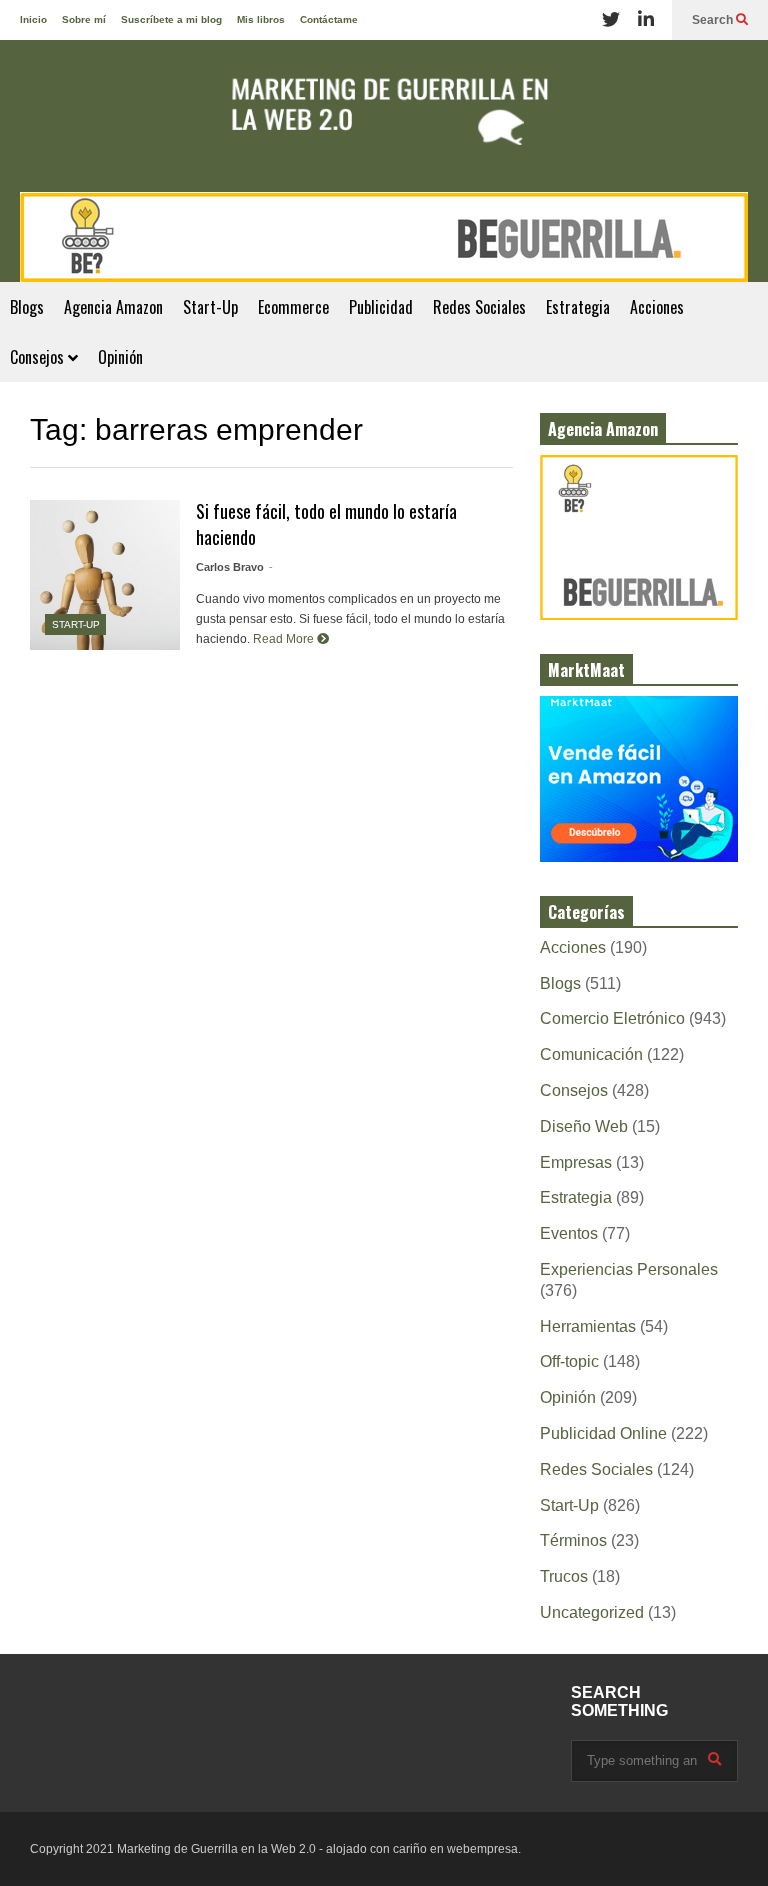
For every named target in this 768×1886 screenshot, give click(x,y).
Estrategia (578, 307)
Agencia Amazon (113, 307)
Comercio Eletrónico (612, 1018)
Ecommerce (293, 307)
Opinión (120, 357)
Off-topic (569, 1361)
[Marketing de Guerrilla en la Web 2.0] (384, 116)
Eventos (569, 1233)
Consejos (39, 357)
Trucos (564, 1576)
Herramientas (588, 1326)
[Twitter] (611, 20)
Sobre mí (84, 19)
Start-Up (210, 307)
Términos (573, 1540)
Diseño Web (584, 1126)
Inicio (33, 19)
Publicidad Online (603, 1433)
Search (714, 20)
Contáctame (329, 19)
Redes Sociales (479, 307)
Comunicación (591, 1054)
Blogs (27, 307)
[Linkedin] (646, 20)
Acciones (657, 307)
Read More (285, 639)
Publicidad (381, 307)
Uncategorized (592, 1612)
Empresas (576, 1162)
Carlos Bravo (230, 567)
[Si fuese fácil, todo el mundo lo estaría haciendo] (105, 575)
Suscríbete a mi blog (171, 19)
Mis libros (261, 19)
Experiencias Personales (629, 1269)
